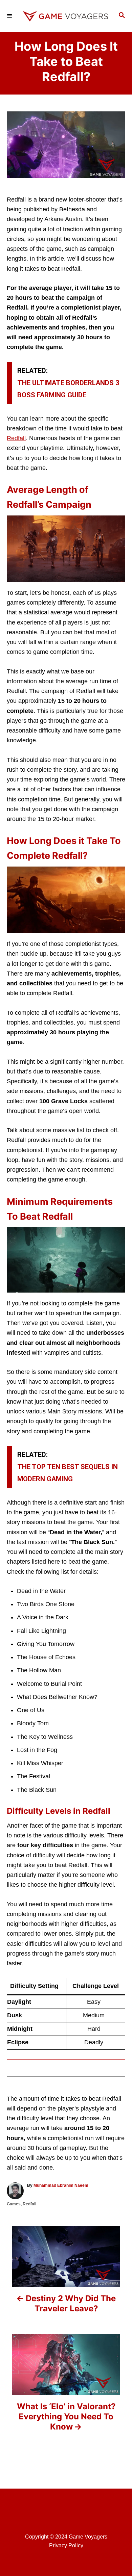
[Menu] (10, 16)
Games (14, 2204)
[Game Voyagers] (66, 16)
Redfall (16, 438)
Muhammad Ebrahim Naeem (61, 2185)
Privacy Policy (66, 2545)
